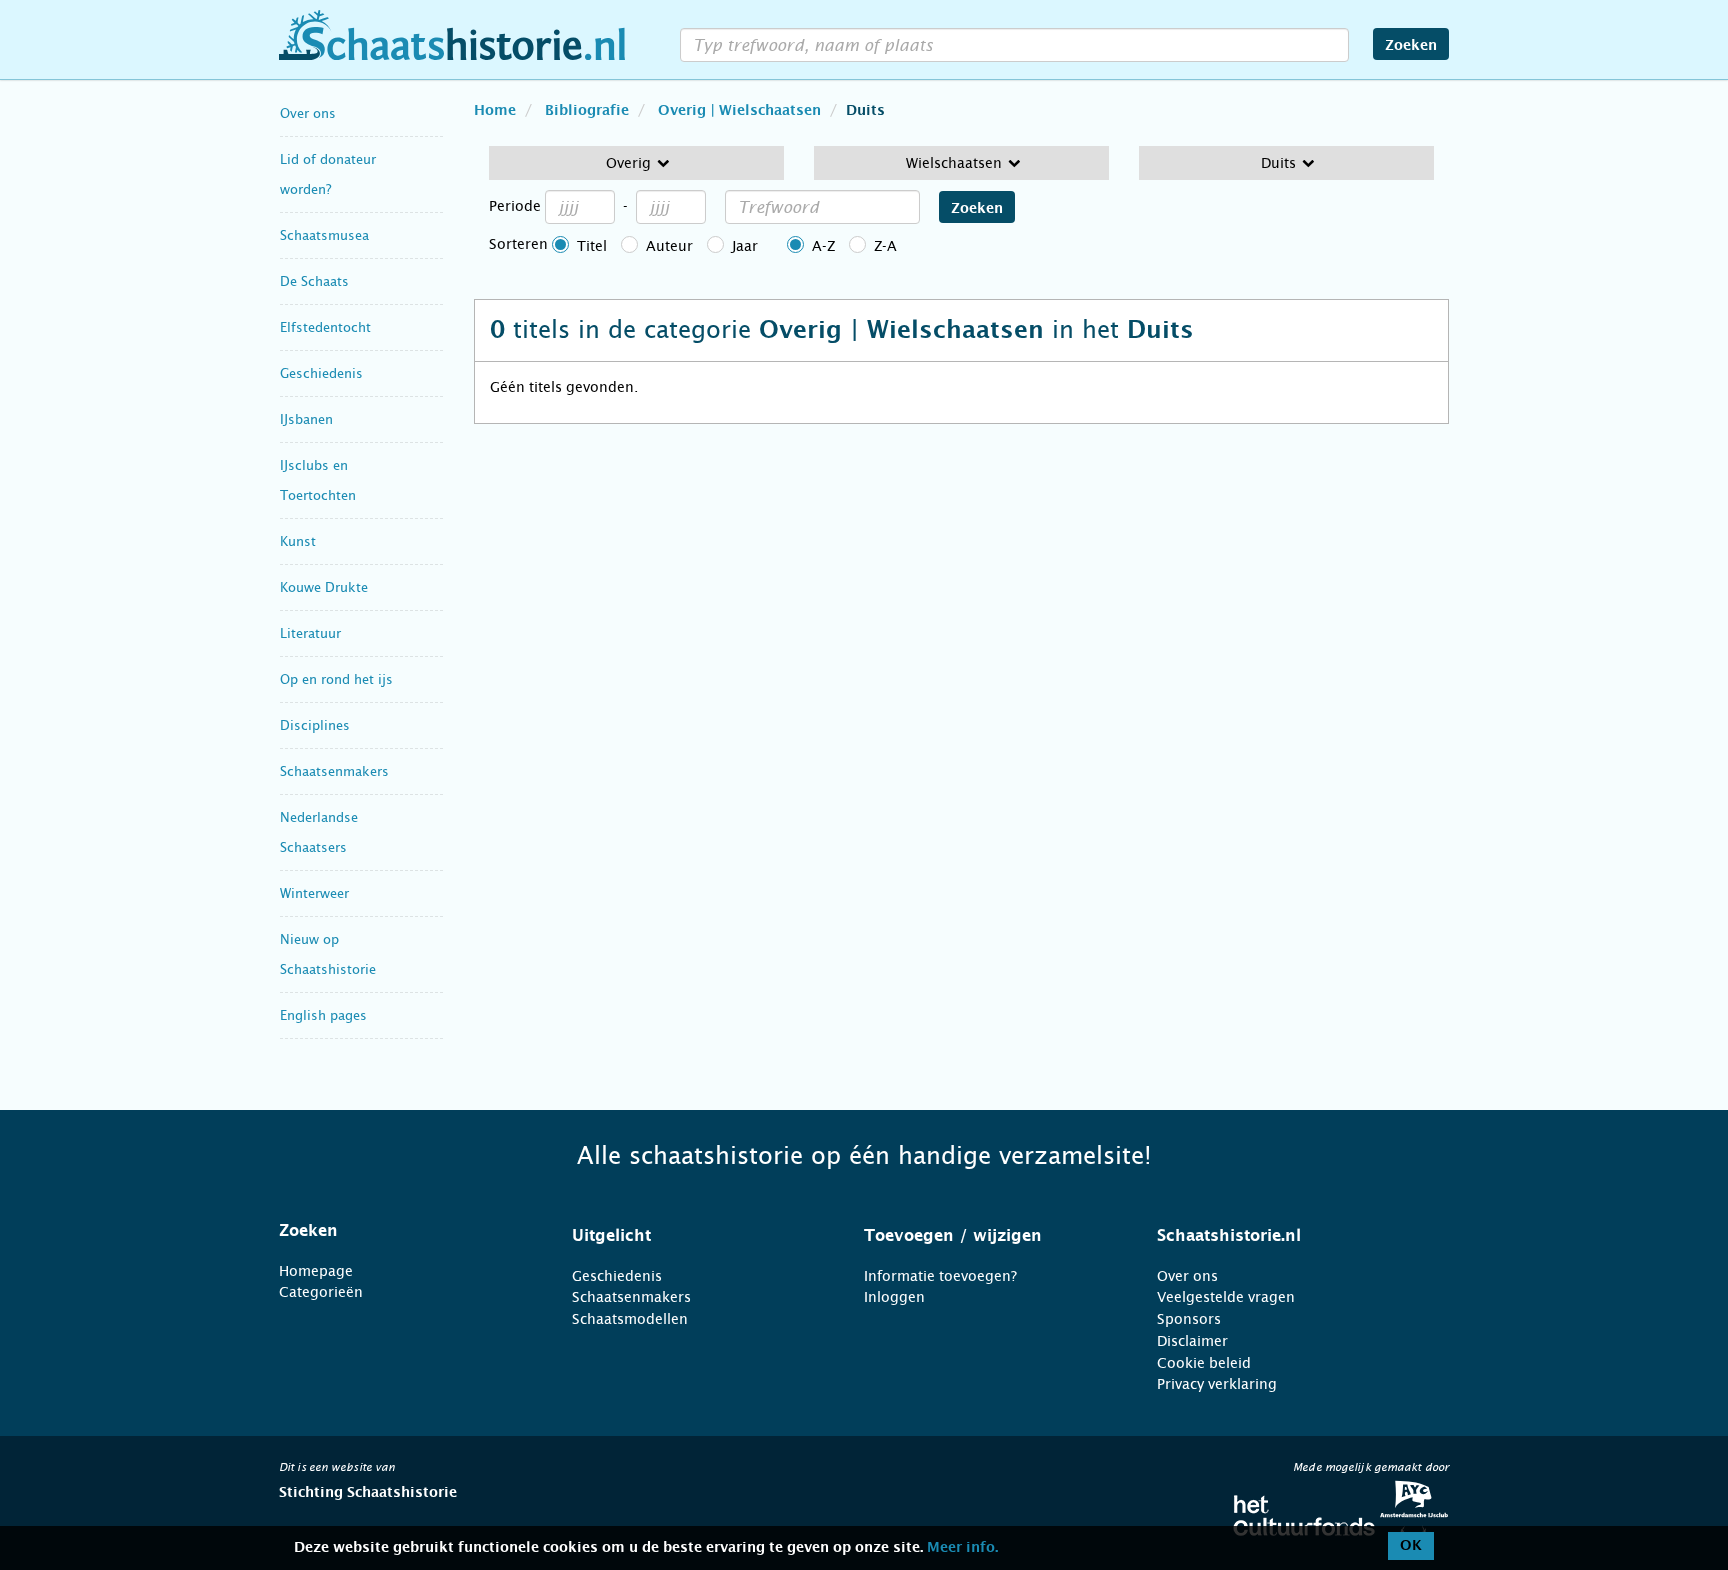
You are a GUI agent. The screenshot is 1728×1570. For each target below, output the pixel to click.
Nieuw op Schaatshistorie (328, 954)
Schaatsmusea (324, 235)
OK (1411, 1546)
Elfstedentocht (325, 327)
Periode (515, 206)
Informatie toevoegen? (940, 1276)
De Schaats (314, 281)
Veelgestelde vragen (1226, 1297)
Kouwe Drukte (324, 587)
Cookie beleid (1204, 1363)
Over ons (308, 113)
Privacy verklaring (1217, 1384)
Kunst (298, 541)
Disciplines (315, 725)
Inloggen (894, 1297)
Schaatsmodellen (630, 1319)
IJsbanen (306, 419)
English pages (323, 1015)
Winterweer (314, 893)
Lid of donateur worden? (328, 174)
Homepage (316, 1271)
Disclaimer (1192, 1341)
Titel (592, 246)
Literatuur (310, 633)
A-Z (823, 246)
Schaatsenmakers (334, 771)
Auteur (669, 246)
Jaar (745, 246)
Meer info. (962, 1548)
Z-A (885, 246)
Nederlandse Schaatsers (319, 832)
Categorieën (321, 1292)
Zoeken (1411, 46)
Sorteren (518, 244)
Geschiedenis (321, 373)
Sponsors (1189, 1319)
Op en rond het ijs (336, 679)
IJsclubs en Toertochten (318, 480)
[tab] (400, 1231)
